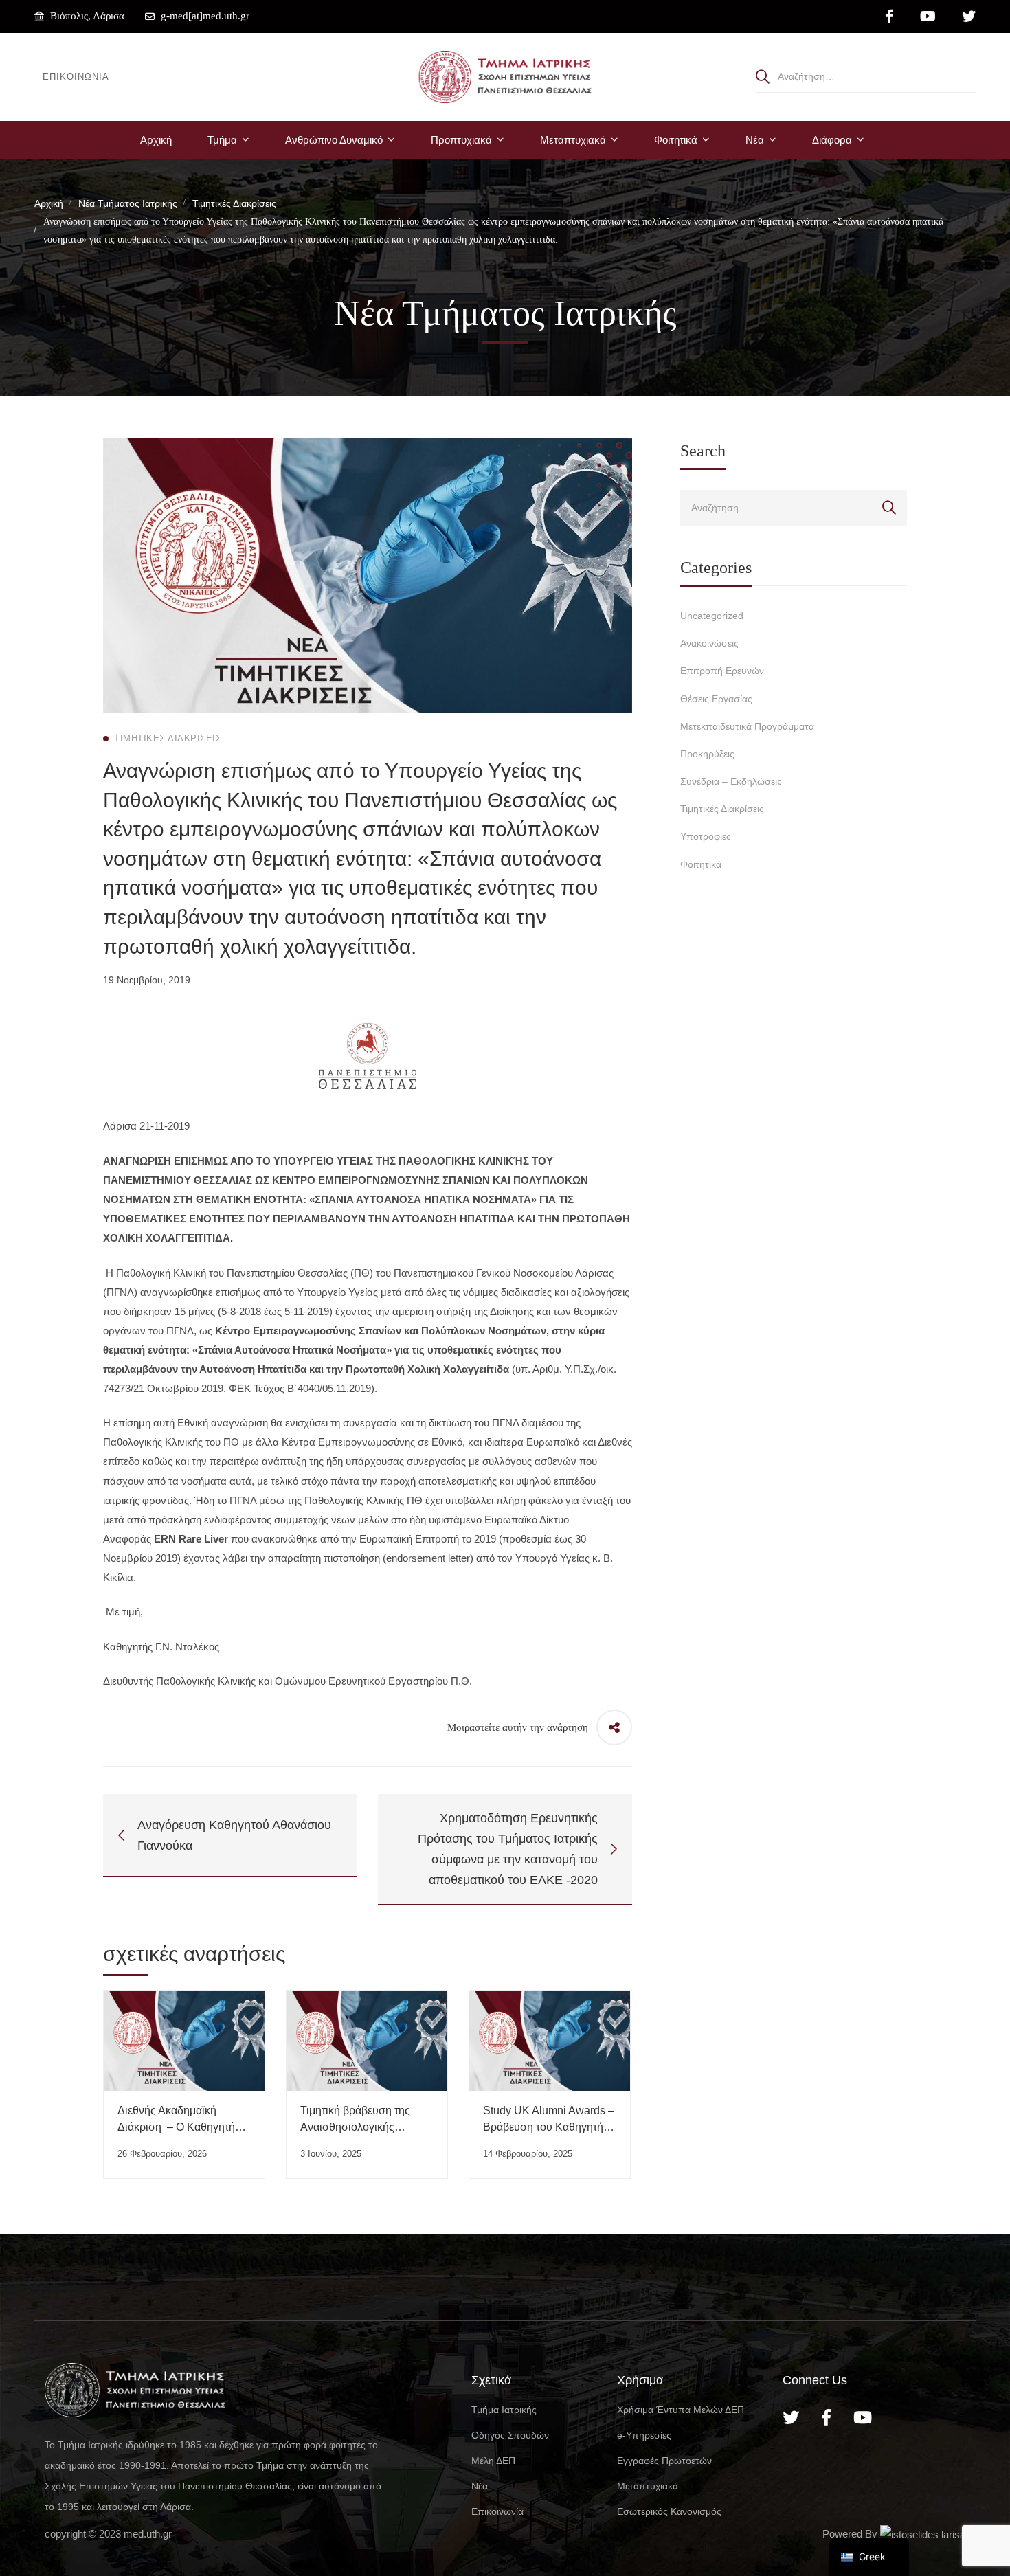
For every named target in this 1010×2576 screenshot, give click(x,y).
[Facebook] (826, 2417)
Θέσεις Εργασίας (716, 699)
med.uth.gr (148, 2534)
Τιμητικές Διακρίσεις (234, 203)
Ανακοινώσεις (709, 643)
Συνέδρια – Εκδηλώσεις (731, 781)
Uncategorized (712, 616)
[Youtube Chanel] (863, 2417)
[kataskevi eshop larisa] (923, 2534)
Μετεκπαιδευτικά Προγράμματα (747, 726)
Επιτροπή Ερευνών (722, 671)
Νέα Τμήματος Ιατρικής (128, 203)
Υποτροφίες (706, 836)
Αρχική (49, 203)
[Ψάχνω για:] (866, 76)
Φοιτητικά (701, 864)
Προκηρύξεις (707, 754)
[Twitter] (791, 2417)
